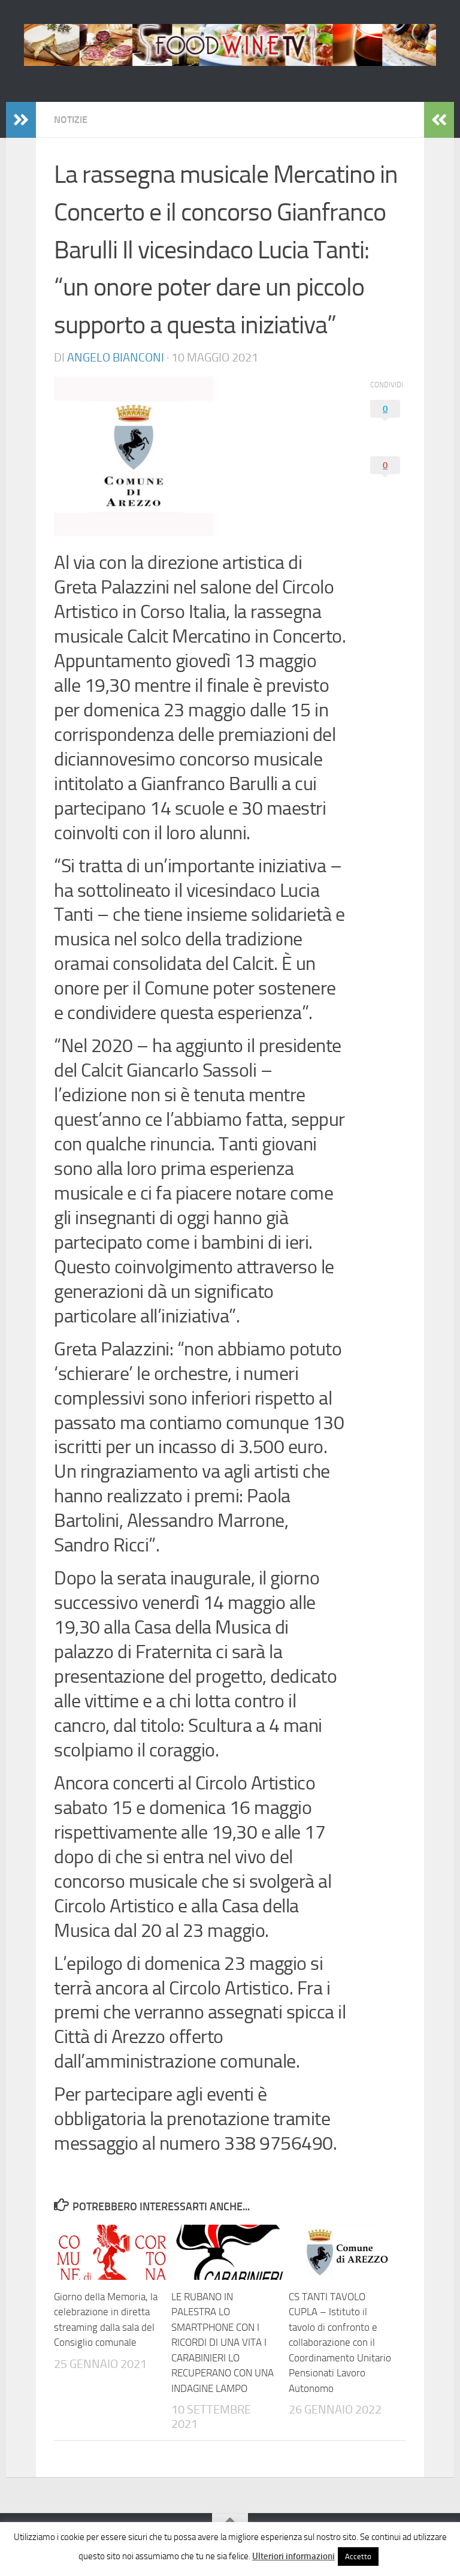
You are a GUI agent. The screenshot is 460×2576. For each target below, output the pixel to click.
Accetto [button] (358, 2557)
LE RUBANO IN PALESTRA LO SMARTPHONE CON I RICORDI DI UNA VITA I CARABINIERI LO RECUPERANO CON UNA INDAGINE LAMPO (223, 2342)
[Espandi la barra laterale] (21, 120)
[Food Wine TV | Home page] (230, 45)
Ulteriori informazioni (293, 2556)
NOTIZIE (71, 120)
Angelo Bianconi (116, 357)
